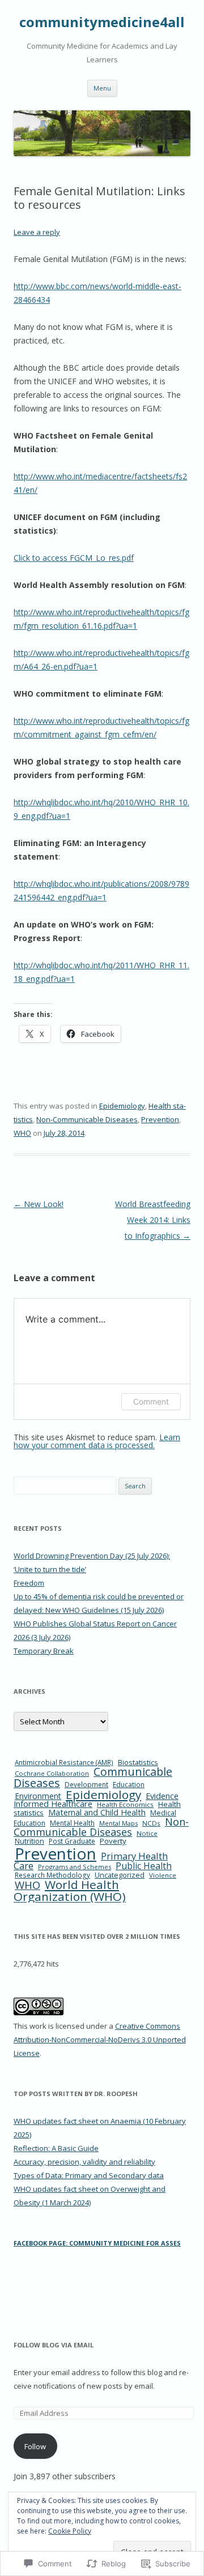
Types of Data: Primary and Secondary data (89, 2175)
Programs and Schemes (75, 1867)
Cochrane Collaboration (52, 1773)
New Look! (39, 1204)
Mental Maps (118, 1823)
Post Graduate (72, 1841)
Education (129, 1785)
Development (86, 1785)
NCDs (151, 1823)
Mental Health (72, 1823)
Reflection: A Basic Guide (56, 2148)
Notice (147, 1833)
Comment (151, 1401)
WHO (22, 1133)
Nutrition (29, 1841)
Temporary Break (44, 1651)
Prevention (160, 1119)
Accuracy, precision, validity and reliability (84, 2162)
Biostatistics (138, 1762)
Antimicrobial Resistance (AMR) (64, 1762)
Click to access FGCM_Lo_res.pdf (74, 558)
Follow (35, 2446)
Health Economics (125, 1804)
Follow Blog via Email (54, 2345)
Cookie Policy (70, 2531)
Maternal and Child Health (97, 1812)
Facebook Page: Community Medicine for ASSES (97, 2243)
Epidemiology (122, 1106)
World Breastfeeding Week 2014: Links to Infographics (153, 1220)
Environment (38, 1796)
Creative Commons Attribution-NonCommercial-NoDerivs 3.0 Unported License (100, 2040)
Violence (163, 1875)
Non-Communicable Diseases (87, 1119)
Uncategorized (120, 1875)
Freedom (29, 1583)
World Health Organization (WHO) (70, 1890)
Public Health (144, 1866)
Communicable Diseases (93, 1777)
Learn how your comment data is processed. (97, 1441)
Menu (102, 88)
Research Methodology (52, 1875)
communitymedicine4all (102, 22)
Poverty (113, 1841)
